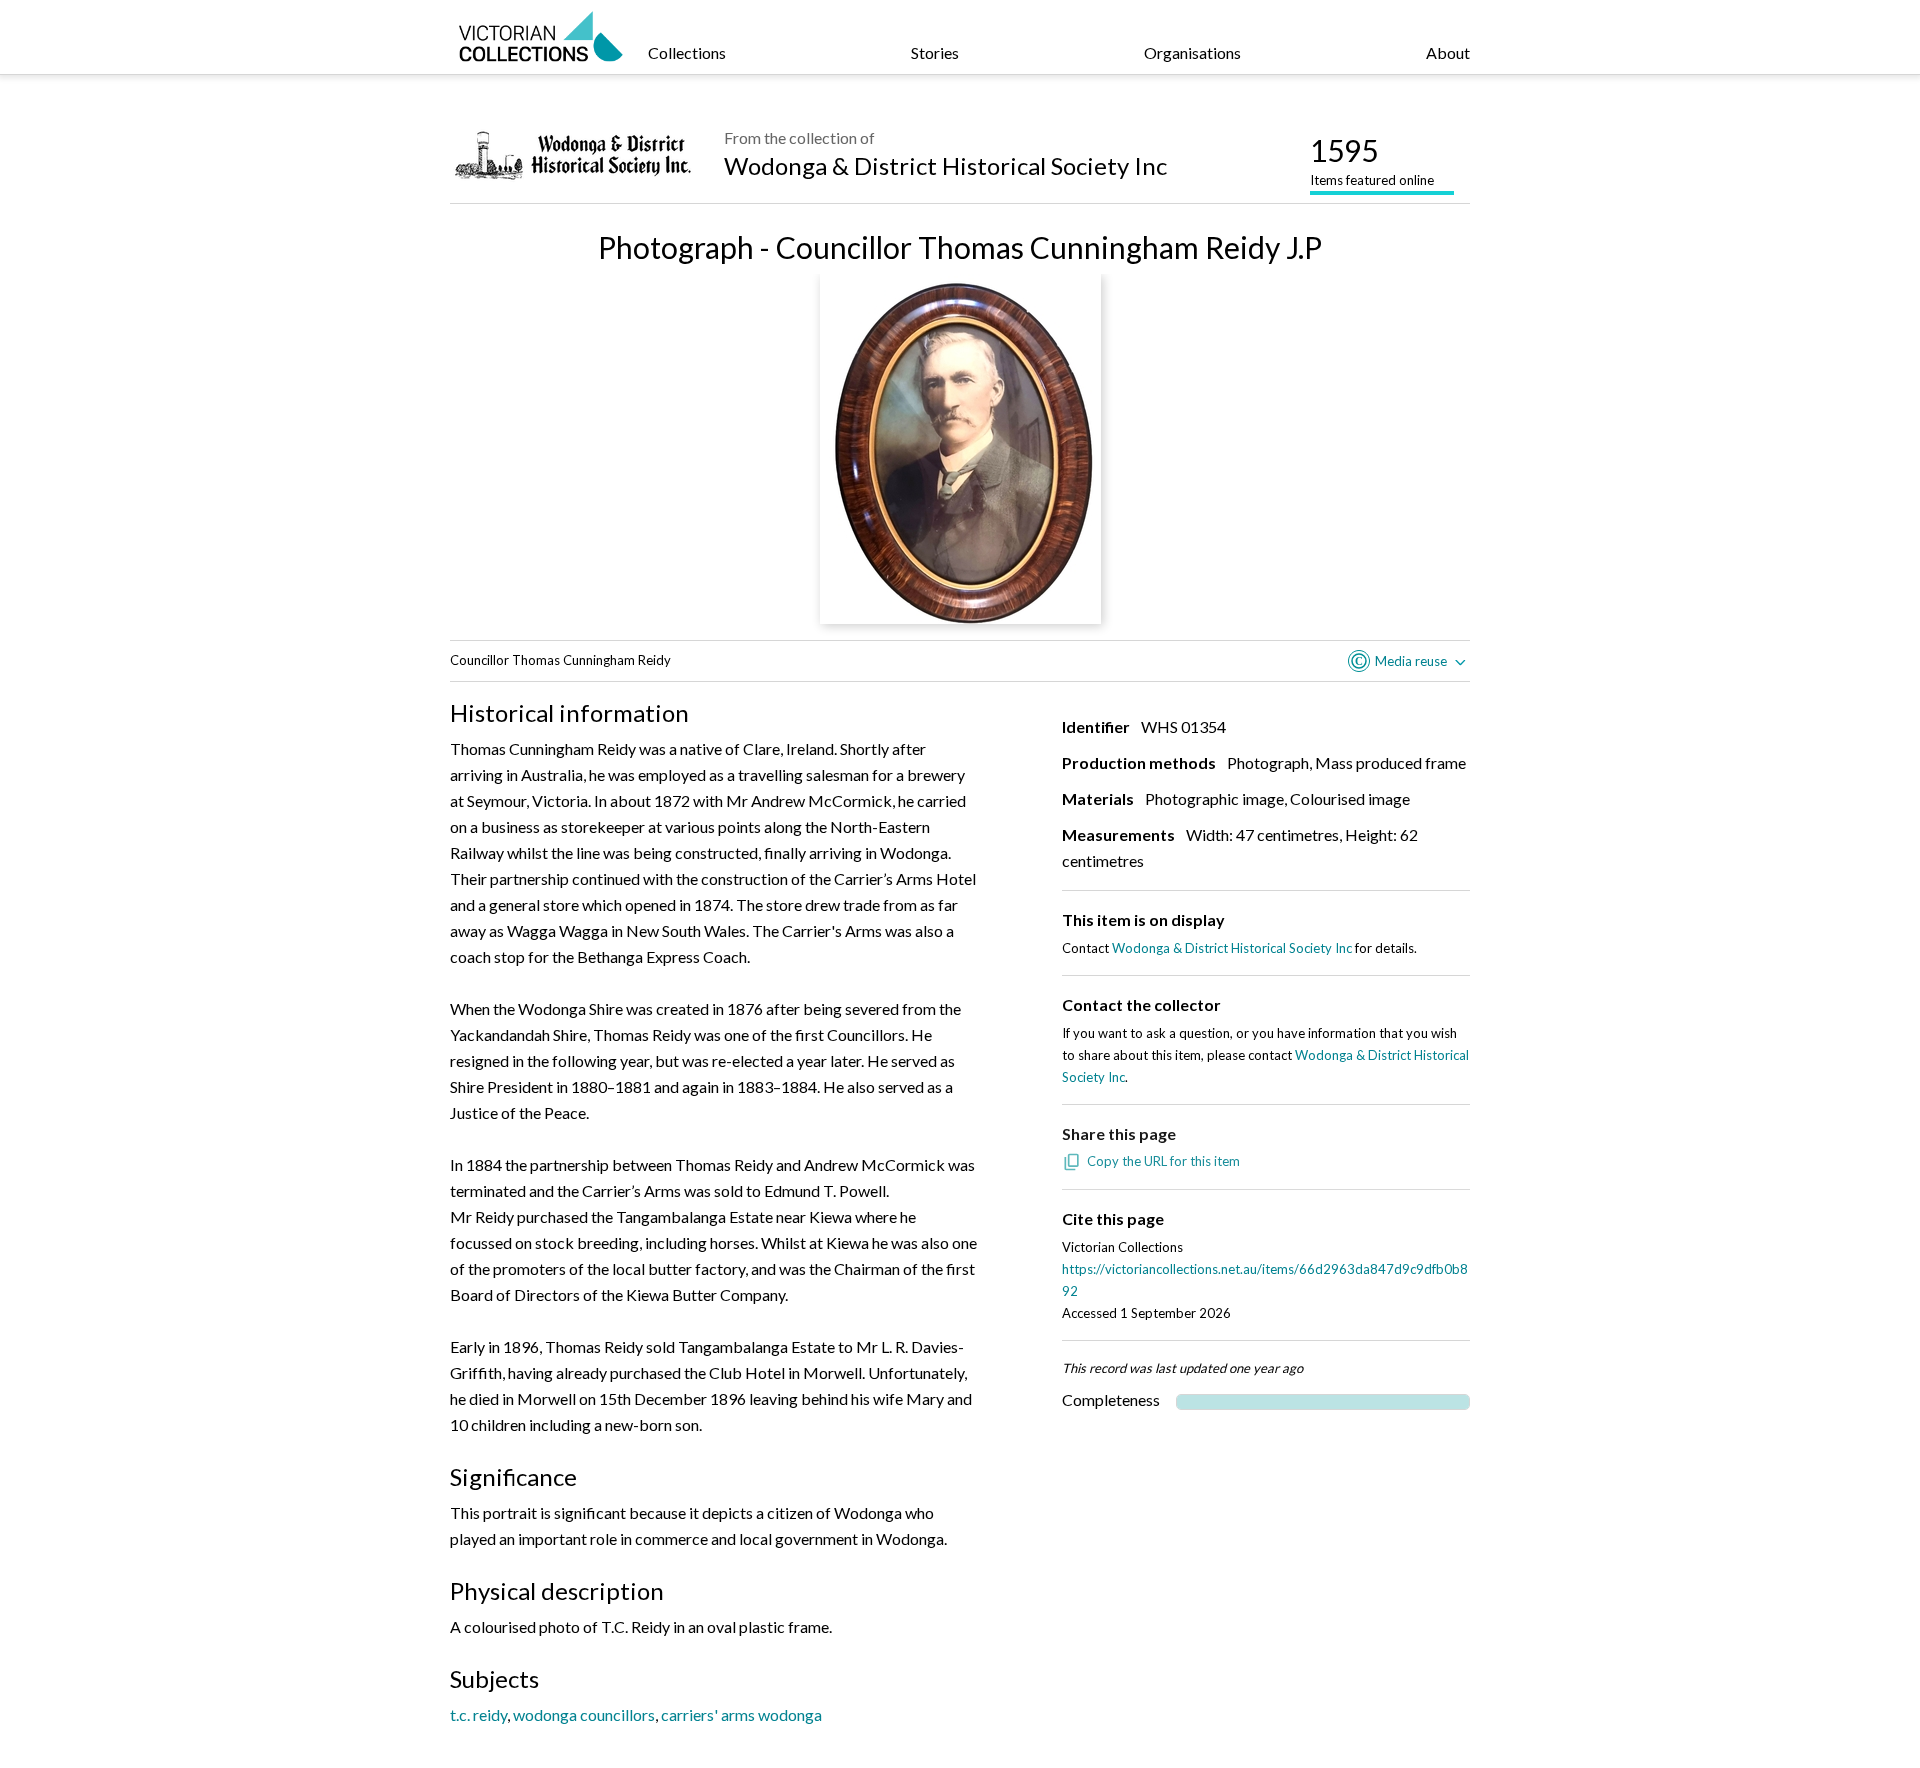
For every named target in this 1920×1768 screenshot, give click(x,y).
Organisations (1192, 52)
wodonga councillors (584, 1714)
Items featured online (1372, 160)
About (1448, 52)
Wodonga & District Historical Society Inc (945, 165)
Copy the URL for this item (1163, 1161)
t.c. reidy (478, 1714)
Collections (687, 52)
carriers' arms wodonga (741, 1714)
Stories (935, 52)
